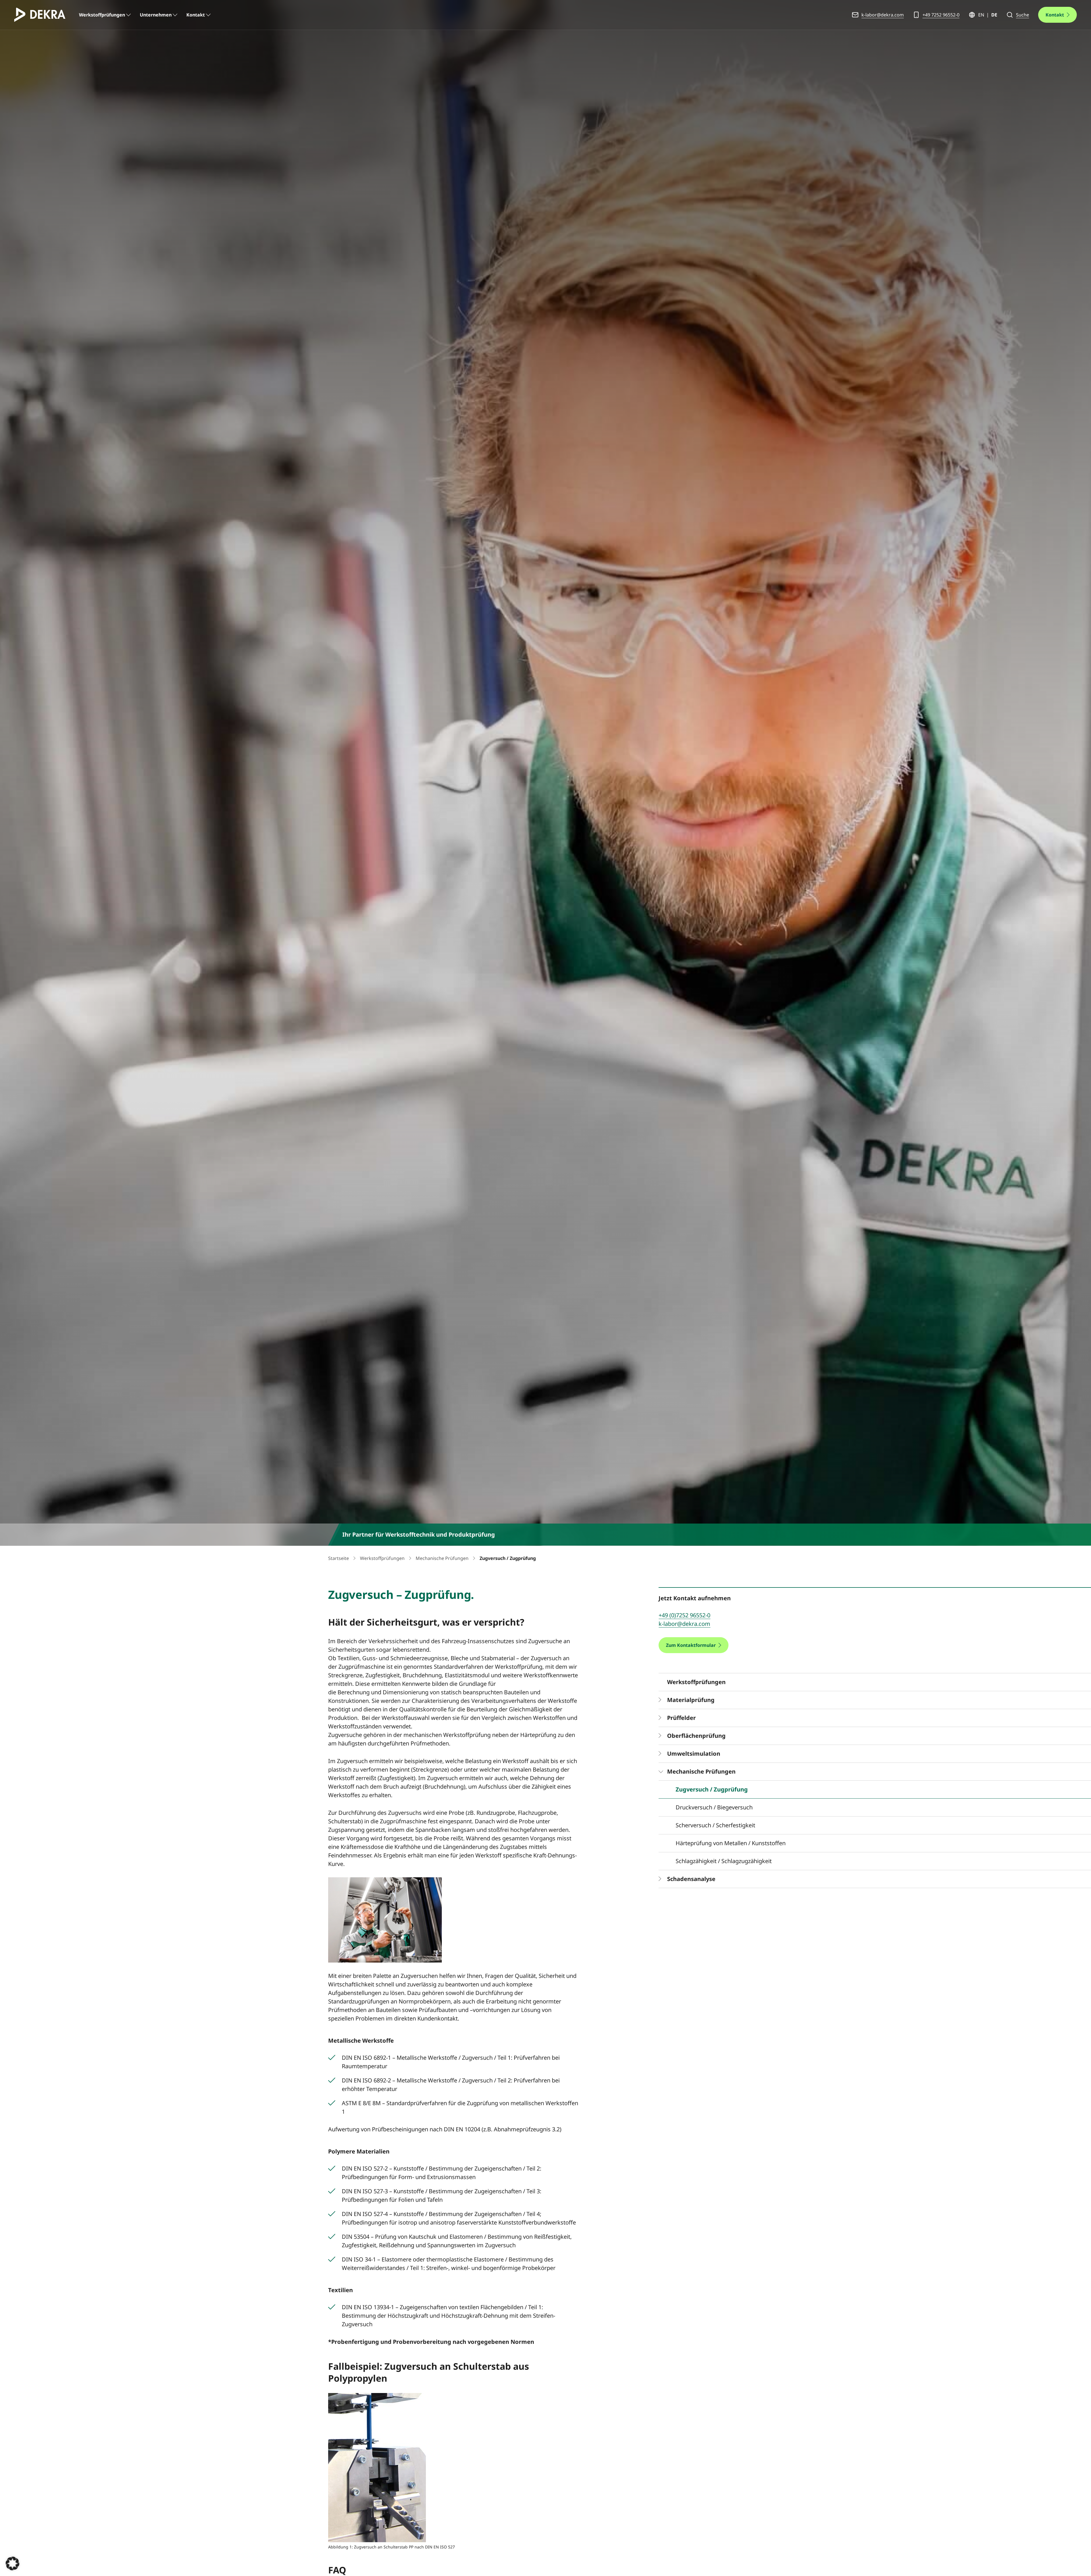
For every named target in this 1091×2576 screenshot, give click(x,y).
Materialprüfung (691, 1700)
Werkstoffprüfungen (102, 15)
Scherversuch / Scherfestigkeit (715, 1825)
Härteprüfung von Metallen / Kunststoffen (731, 1843)
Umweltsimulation (694, 1754)
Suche (1023, 15)
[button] (13, 2563)
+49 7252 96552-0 (941, 15)
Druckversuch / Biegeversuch (714, 1807)
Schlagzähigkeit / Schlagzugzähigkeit (724, 1861)
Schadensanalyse (691, 1879)
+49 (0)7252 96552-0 (684, 1615)
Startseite (339, 1558)
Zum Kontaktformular (691, 1645)
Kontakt (196, 15)
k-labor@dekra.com (883, 15)
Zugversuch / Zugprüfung (712, 1789)
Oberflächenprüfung (696, 1736)
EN (981, 15)
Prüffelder (681, 1718)
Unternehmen (156, 15)
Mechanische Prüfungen (442, 1558)
